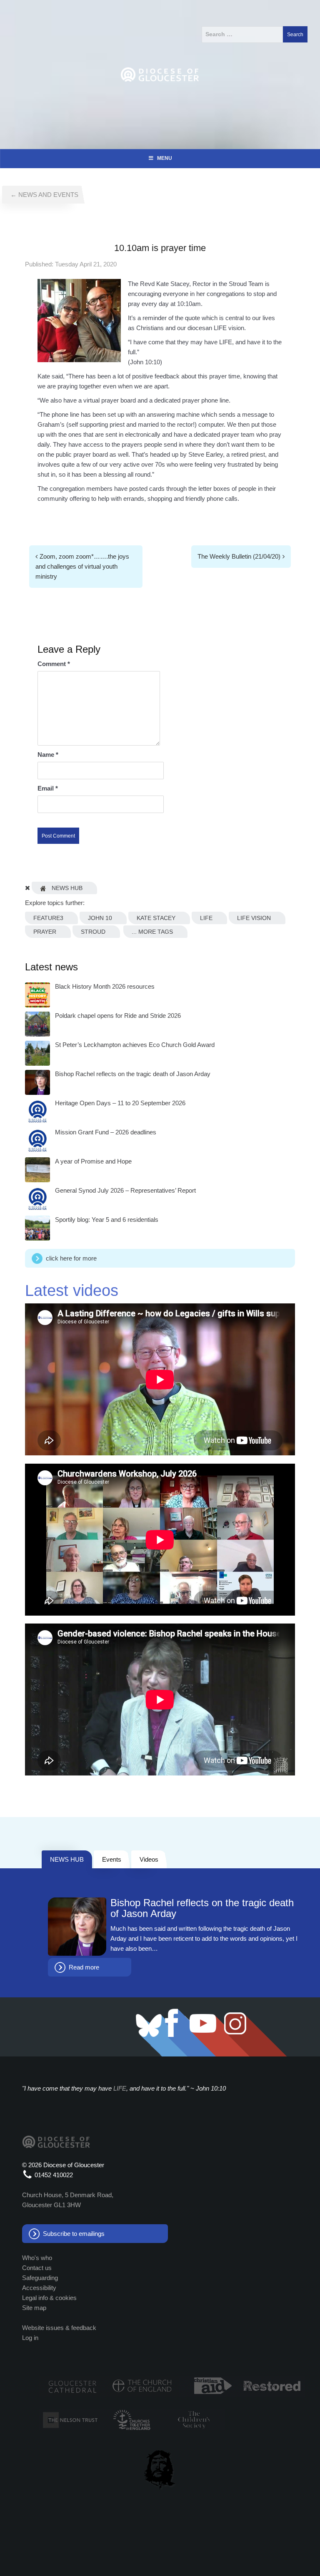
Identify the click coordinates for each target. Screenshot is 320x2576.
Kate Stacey (156, 918)
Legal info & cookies (49, 2298)
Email (48, 788)
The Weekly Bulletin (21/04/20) (239, 556)
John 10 (100, 918)
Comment (54, 664)
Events (112, 1859)
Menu (165, 158)
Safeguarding (40, 2278)
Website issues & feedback (59, 2328)
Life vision (254, 918)
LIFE (120, 2088)
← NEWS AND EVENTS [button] (44, 195)
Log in (30, 2338)
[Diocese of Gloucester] (160, 74)
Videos (149, 1859)
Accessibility (39, 2288)
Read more (84, 1967)
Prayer (45, 932)
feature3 (48, 918)
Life (206, 918)
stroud (93, 932)
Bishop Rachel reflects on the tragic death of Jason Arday (202, 1908)
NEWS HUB (67, 1859)
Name (48, 755)
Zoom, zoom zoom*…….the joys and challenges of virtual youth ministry (82, 566)
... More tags (152, 932)
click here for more (71, 1258)
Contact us (37, 2268)
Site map (34, 2308)
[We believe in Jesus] (160, 2468)
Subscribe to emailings (74, 2234)
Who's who (37, 2258)
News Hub (66, 888)
